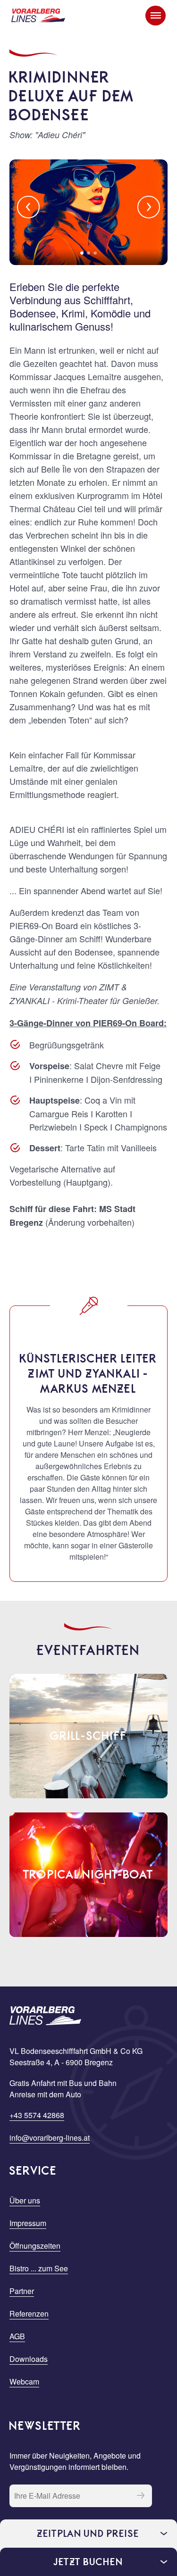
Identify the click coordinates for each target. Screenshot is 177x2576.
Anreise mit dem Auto (45, 2094)
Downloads (29, 2359)
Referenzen (29, 2314)
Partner (22, 2291)
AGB (17, 2336)
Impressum (28, 2223)
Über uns (25, 2200)
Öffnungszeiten (35, 2246)
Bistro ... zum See (39, 2268)
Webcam (24, 2381)
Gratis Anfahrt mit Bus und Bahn (63, 2083)
